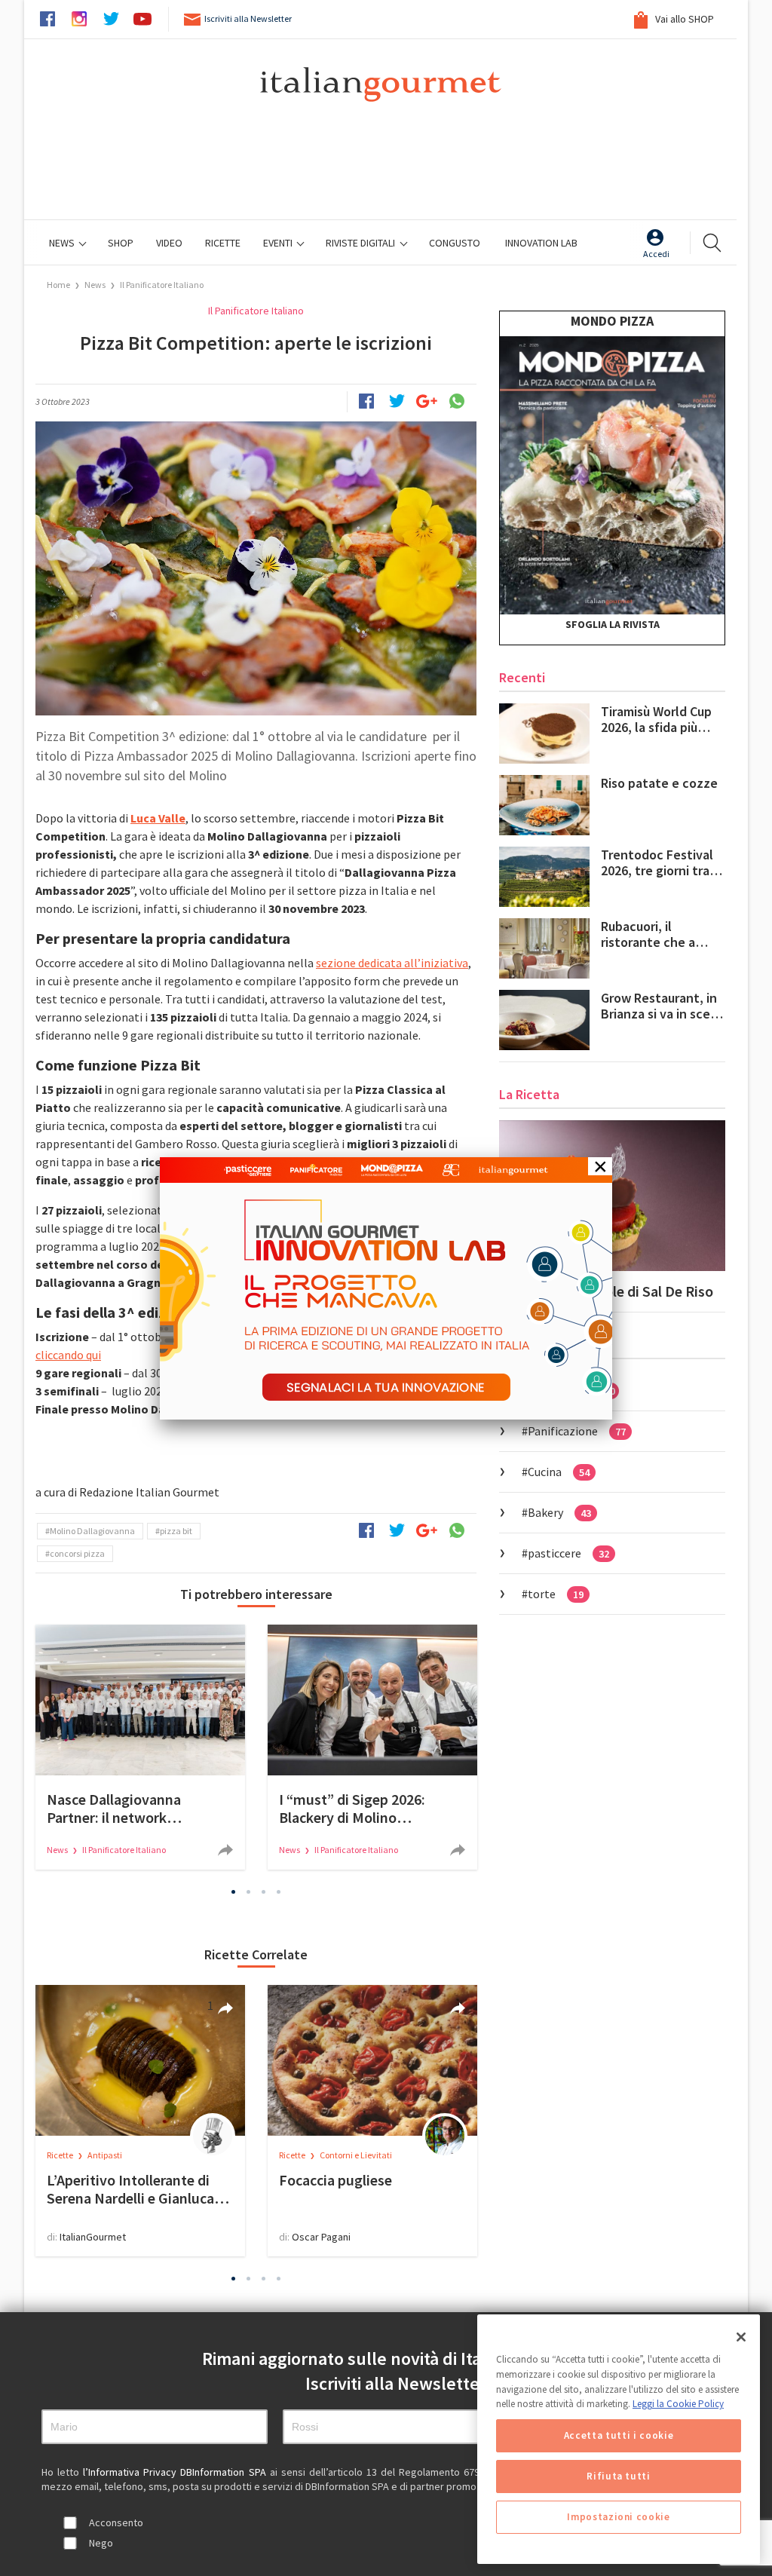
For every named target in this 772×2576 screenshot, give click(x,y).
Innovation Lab (541, 243)
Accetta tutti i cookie (619, 2435)
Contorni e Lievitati (356, 2155)
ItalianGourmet (93, 2237)
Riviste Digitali (361, 243)
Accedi (656, 254)
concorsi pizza (77, 1553)
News (63, 243)
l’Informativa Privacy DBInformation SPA (176, 2472)
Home (58, 285)
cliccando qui (68, 1355)
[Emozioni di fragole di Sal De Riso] (612, 1196)
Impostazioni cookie (618, 2517)
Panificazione (577, 1431)
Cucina (559, 1472)
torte (556, 1594)
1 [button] (234, 1891)
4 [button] (279, 1891)
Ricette (61, 2155)
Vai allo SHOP (683, 19)
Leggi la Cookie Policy (678, 2404)
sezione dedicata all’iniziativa (392, 963)
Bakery (559, 1512)
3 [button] (264, 1891)
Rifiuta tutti (619, 2476)
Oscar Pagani (321, 2237)
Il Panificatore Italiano (162, 285)
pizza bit (176, 1531)
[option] (140, 1747)
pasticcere (568, 1553)
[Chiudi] (741, 2337)
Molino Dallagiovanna (92, 1531)
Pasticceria (571, 1390)
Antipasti (105, 2155)
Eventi (279, 243)
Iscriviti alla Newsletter (248, 18)
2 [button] (249, 1891)
